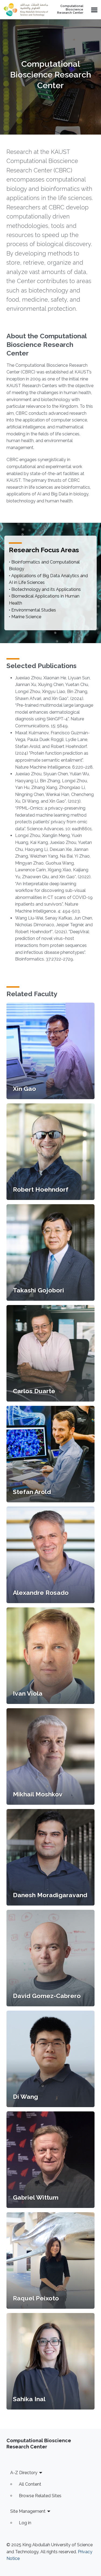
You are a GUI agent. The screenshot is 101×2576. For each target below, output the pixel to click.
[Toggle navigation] (94, 10)
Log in (25, 2523)
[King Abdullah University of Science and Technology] (26, 10)
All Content (30, 2484)
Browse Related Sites (40, 2496)
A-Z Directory (24, 2473)
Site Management (28, 2511)
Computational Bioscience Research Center (70, 10)
